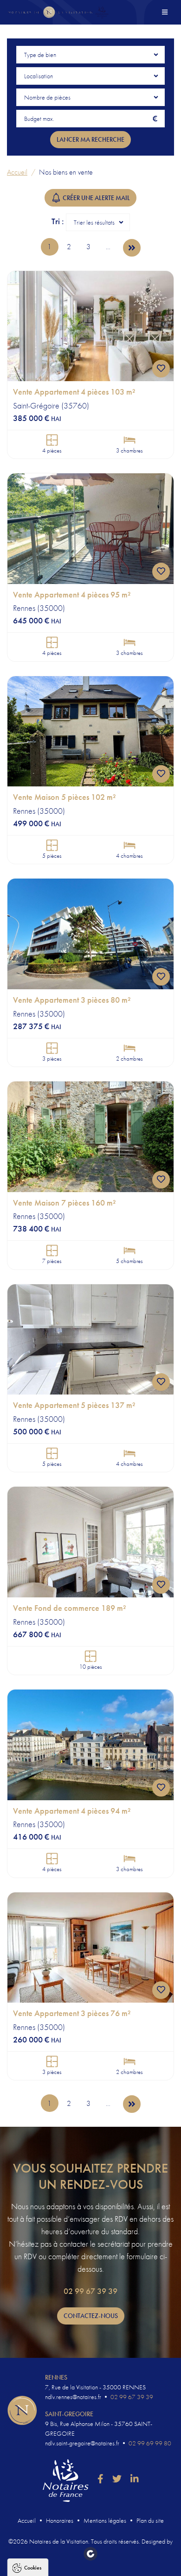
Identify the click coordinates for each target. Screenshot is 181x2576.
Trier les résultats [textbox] (94, 222)
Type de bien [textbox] (40, 55)
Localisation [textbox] (39, 76)
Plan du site (150, 2520)
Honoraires (60, 2520)
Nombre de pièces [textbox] (47, 97)
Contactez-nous (91, 2316)
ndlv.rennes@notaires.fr (73, 2397)
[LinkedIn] (135, 2479)
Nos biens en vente (66, 172)
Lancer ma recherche (90, 139)
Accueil (17, 172)
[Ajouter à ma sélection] (161, 369)
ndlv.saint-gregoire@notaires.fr (82, 2443)
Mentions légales (105, 2520)
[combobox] (90, 55)
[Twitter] (117, 2479)
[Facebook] (100, 2479)
